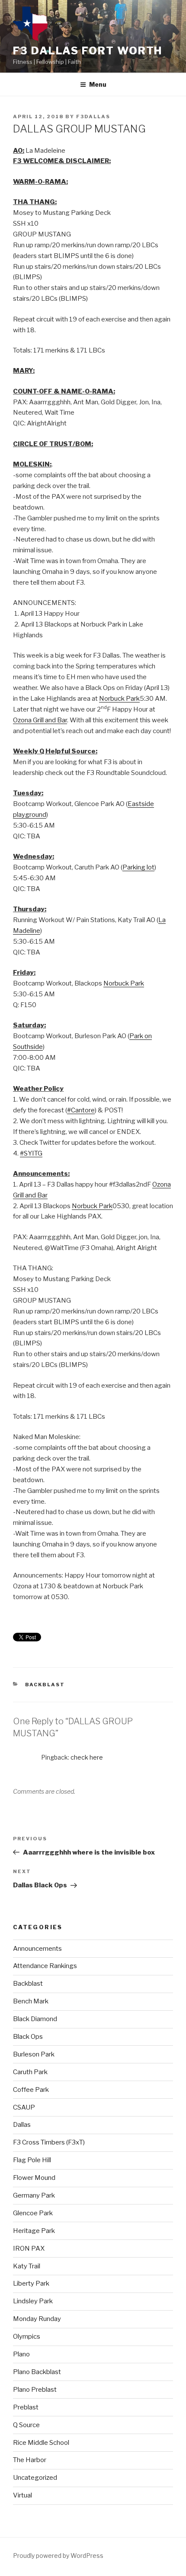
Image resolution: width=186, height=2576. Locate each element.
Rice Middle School (41, 2443)
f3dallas (93, 117)
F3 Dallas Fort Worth (88, 51)
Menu (98, 84)
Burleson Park (34, 2054)
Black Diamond (35, 2019)
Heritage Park (34, 2231)
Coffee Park (31, 2090)
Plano (21, 2354)
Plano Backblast (37, 2372)
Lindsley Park (33, 2301)
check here (87, 1757)
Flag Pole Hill (32, 2160)
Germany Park (34, 2195)
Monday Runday (37, 2319)
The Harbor (30, 2460)
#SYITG (31, 1153)
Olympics (27, 2337)
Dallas (22, 2125)
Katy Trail (27, 2266)
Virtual (22, 2495)
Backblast (45, 1685)
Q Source (26, 2425)
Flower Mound (34, 2178)
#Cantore (81, 1110)
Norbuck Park (119, 699)
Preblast (26, 2407)
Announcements (37, 1949)
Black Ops (28, 2037)
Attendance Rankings (45, 1966)
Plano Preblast (35, 2390)
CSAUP (24, 2107)
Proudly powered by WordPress (58, 2556)
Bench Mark (31, 2001)
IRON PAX (29, 2248)
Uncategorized (35, 2478)
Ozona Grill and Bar (40, 720)
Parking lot (138, 867)
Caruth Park (30, 2072)
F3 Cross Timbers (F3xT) (49, 2142)
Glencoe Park (33, 2213)
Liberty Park (31, 2283)
